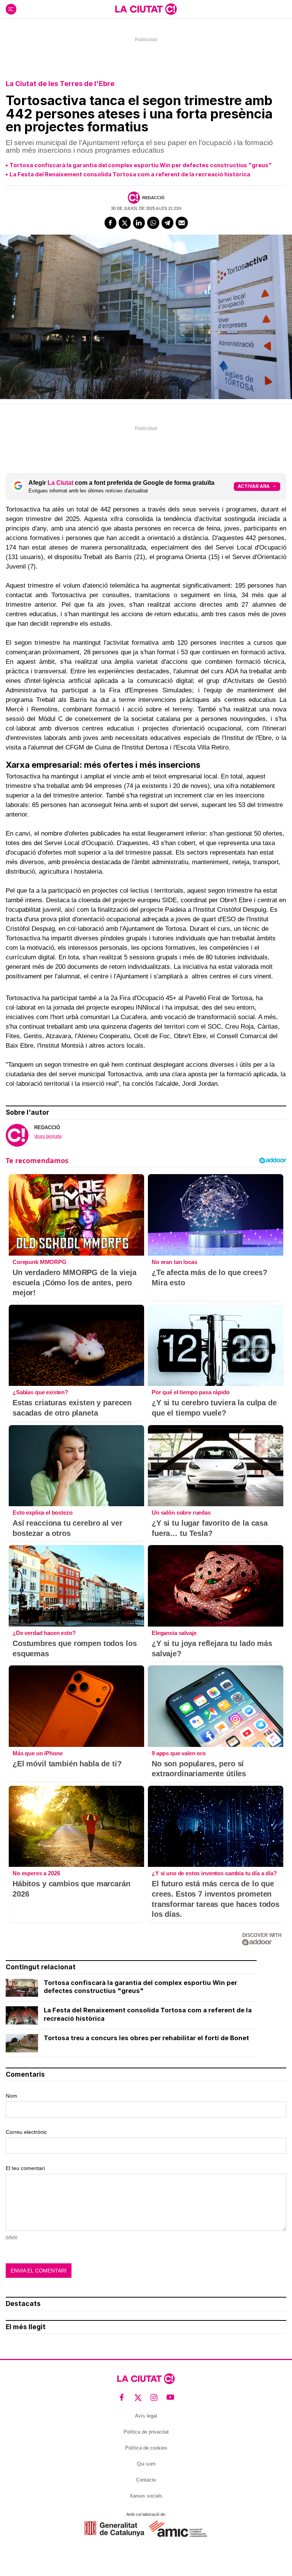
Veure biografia (48, 1136)
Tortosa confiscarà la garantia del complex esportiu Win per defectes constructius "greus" (141, 165)
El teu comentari (25, 2168)
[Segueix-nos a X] (138, 2398)
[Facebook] (111, 223)
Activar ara (254, 486)
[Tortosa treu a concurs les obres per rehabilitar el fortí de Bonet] (22, 2043)
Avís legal (146, 2416)
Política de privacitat (146, 2432)
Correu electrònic (26, 2132)
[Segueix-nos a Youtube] (171, 2398)
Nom (11, 2096)
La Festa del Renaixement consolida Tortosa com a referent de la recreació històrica (130, 174)
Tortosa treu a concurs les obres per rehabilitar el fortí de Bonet (146, 2038)
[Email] (182, 223)
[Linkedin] (139, 223)
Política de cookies (146, 2448)
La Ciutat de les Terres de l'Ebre (60, 84)
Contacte (146, 2480)
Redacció (153, 198)
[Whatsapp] (153, 223)
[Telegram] (168, 223)
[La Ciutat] (146, 9)
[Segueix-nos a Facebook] (122, 2398)
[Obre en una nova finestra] (114, 2529)
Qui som (146, 2464)
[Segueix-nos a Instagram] (154, 2398)
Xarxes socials (146, 2496)
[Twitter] (125, 223)
